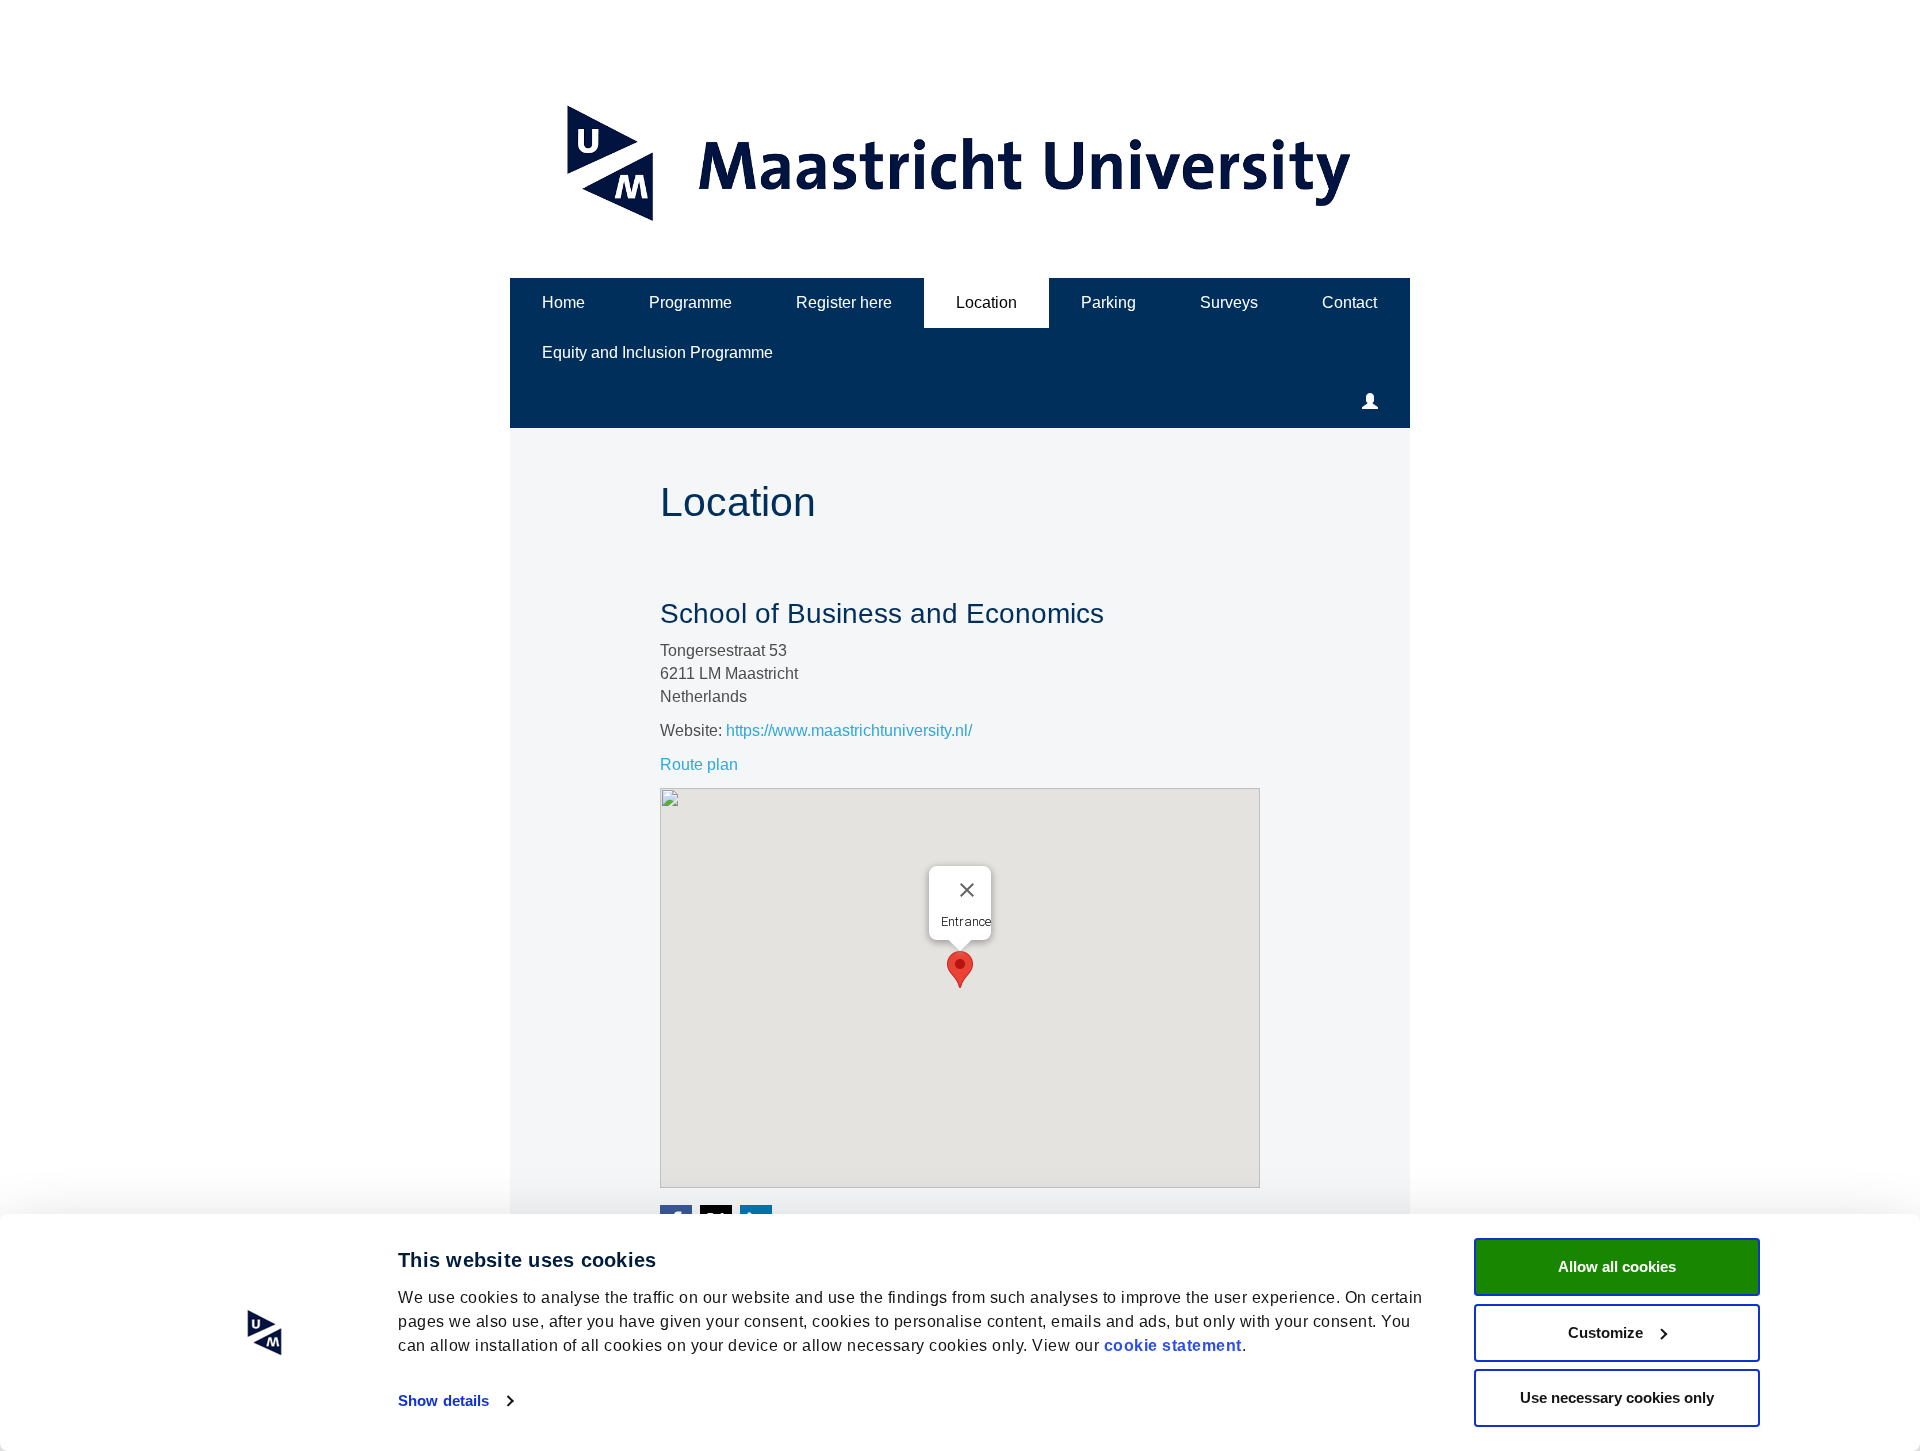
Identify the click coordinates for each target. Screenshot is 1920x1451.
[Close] (967, 890)
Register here (844, 302)
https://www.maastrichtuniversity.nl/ (849, 730)
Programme (690, 302)
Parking (1108, 302)
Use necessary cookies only (1617, 1397)
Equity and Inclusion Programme (657, 352)
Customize (1605, 1332)
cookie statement (1173, 1345)
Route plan (699, 764)
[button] (960, 969)
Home (563, 302)
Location (986, 302)
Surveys (1229, 302)
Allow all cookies (1617, 1266)
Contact (1349, 302)
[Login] (1370, 403)
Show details (443, 1400)
